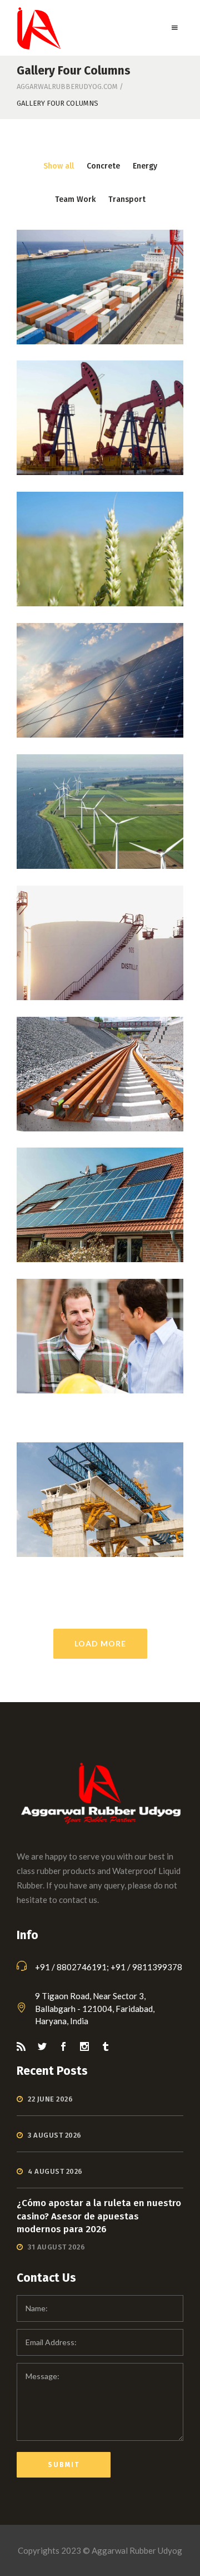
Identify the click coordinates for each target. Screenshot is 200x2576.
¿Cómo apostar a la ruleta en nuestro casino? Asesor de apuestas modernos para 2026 (99, 2216)
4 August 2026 (55, 2171)
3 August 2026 (55, 2135)
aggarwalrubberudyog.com (67, 86)
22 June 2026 (50, 2099)
